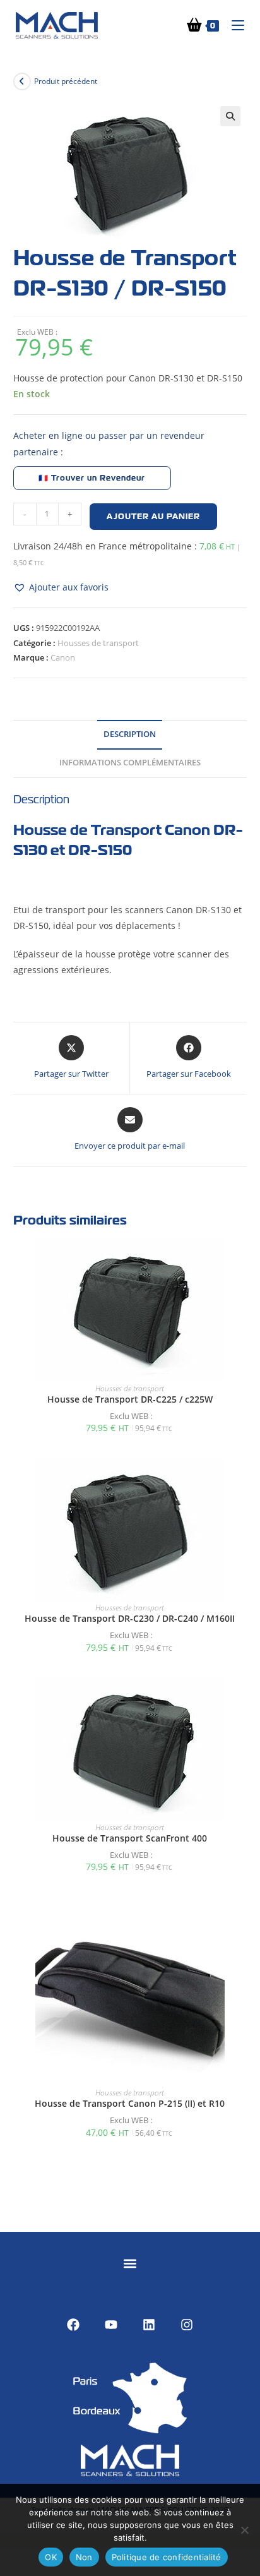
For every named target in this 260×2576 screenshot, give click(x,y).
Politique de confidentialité (167, 2557)
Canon (63, 657)
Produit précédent (66, 81)
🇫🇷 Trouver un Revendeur (92, 478)
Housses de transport (98, 643)
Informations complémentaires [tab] (130, 763)
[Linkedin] (149, 2325)
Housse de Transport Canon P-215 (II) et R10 (130, 2103)
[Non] (244, 2530)
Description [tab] (130, 734)
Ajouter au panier (153, 517)
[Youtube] (111, 2325)
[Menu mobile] (233, 25)
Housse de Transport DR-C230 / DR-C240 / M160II (130, 1618)
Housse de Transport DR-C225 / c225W (130, 1399)
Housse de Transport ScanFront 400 (130, 1838)
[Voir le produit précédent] (22, 81)
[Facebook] (73, 2325)
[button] (230, 116)
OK (51, 2557)
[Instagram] (187, 2325)
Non (84, 2557)
